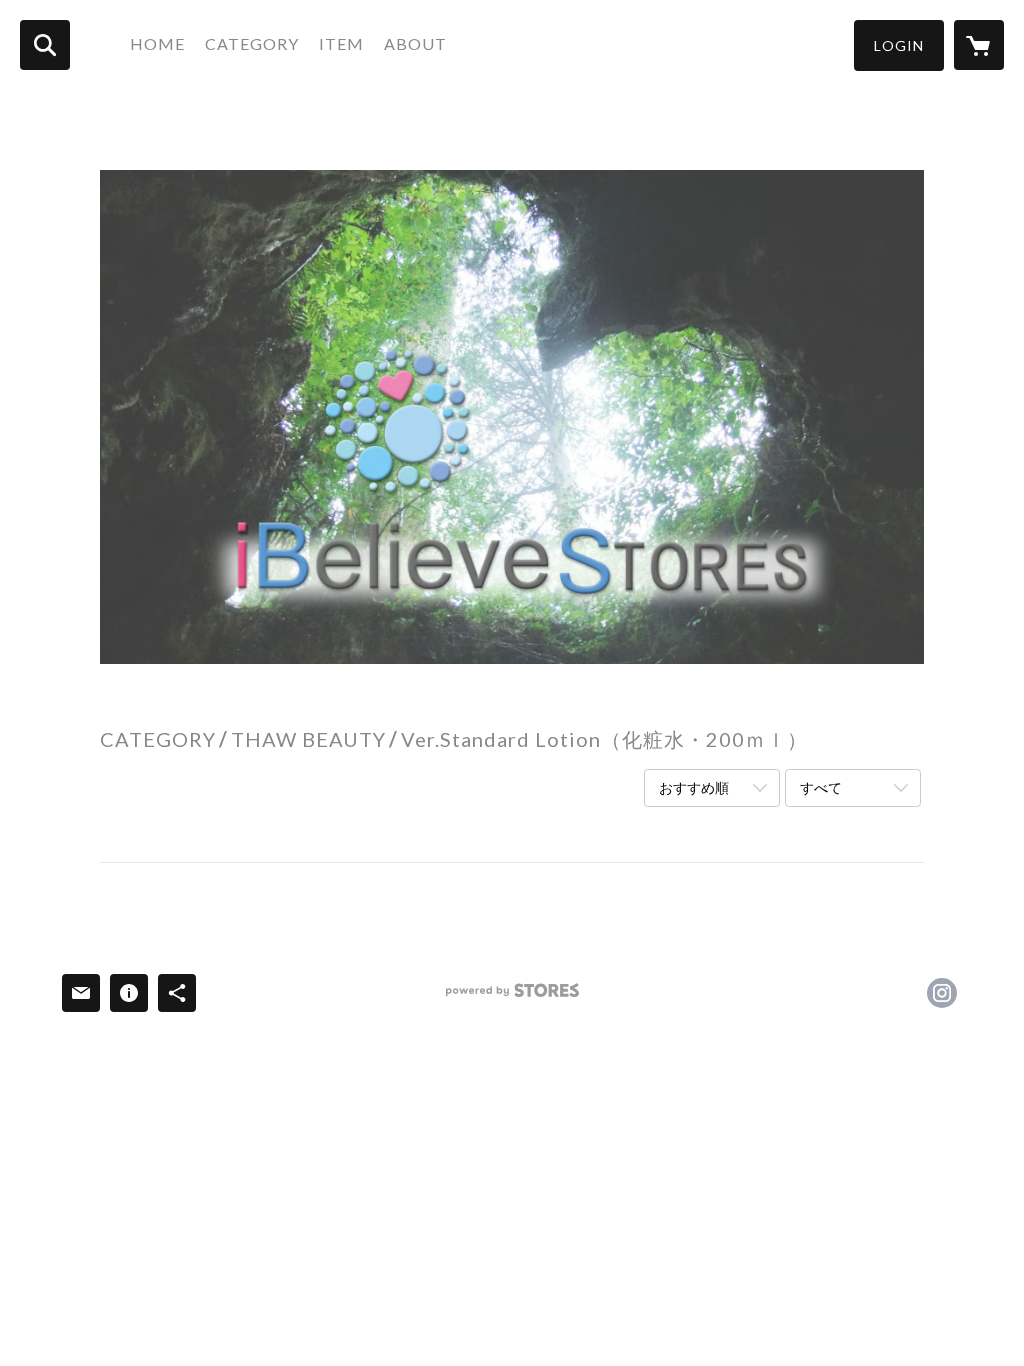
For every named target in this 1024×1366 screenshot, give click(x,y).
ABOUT (415, 43)
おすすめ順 (694, 787)
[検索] (45, 45)
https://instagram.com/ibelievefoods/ (942, 993)
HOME (157, 43)
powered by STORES (512, 997)
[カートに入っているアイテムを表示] (979, 45)
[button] (899, 45)
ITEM (341, 43)
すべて (821, 787)
